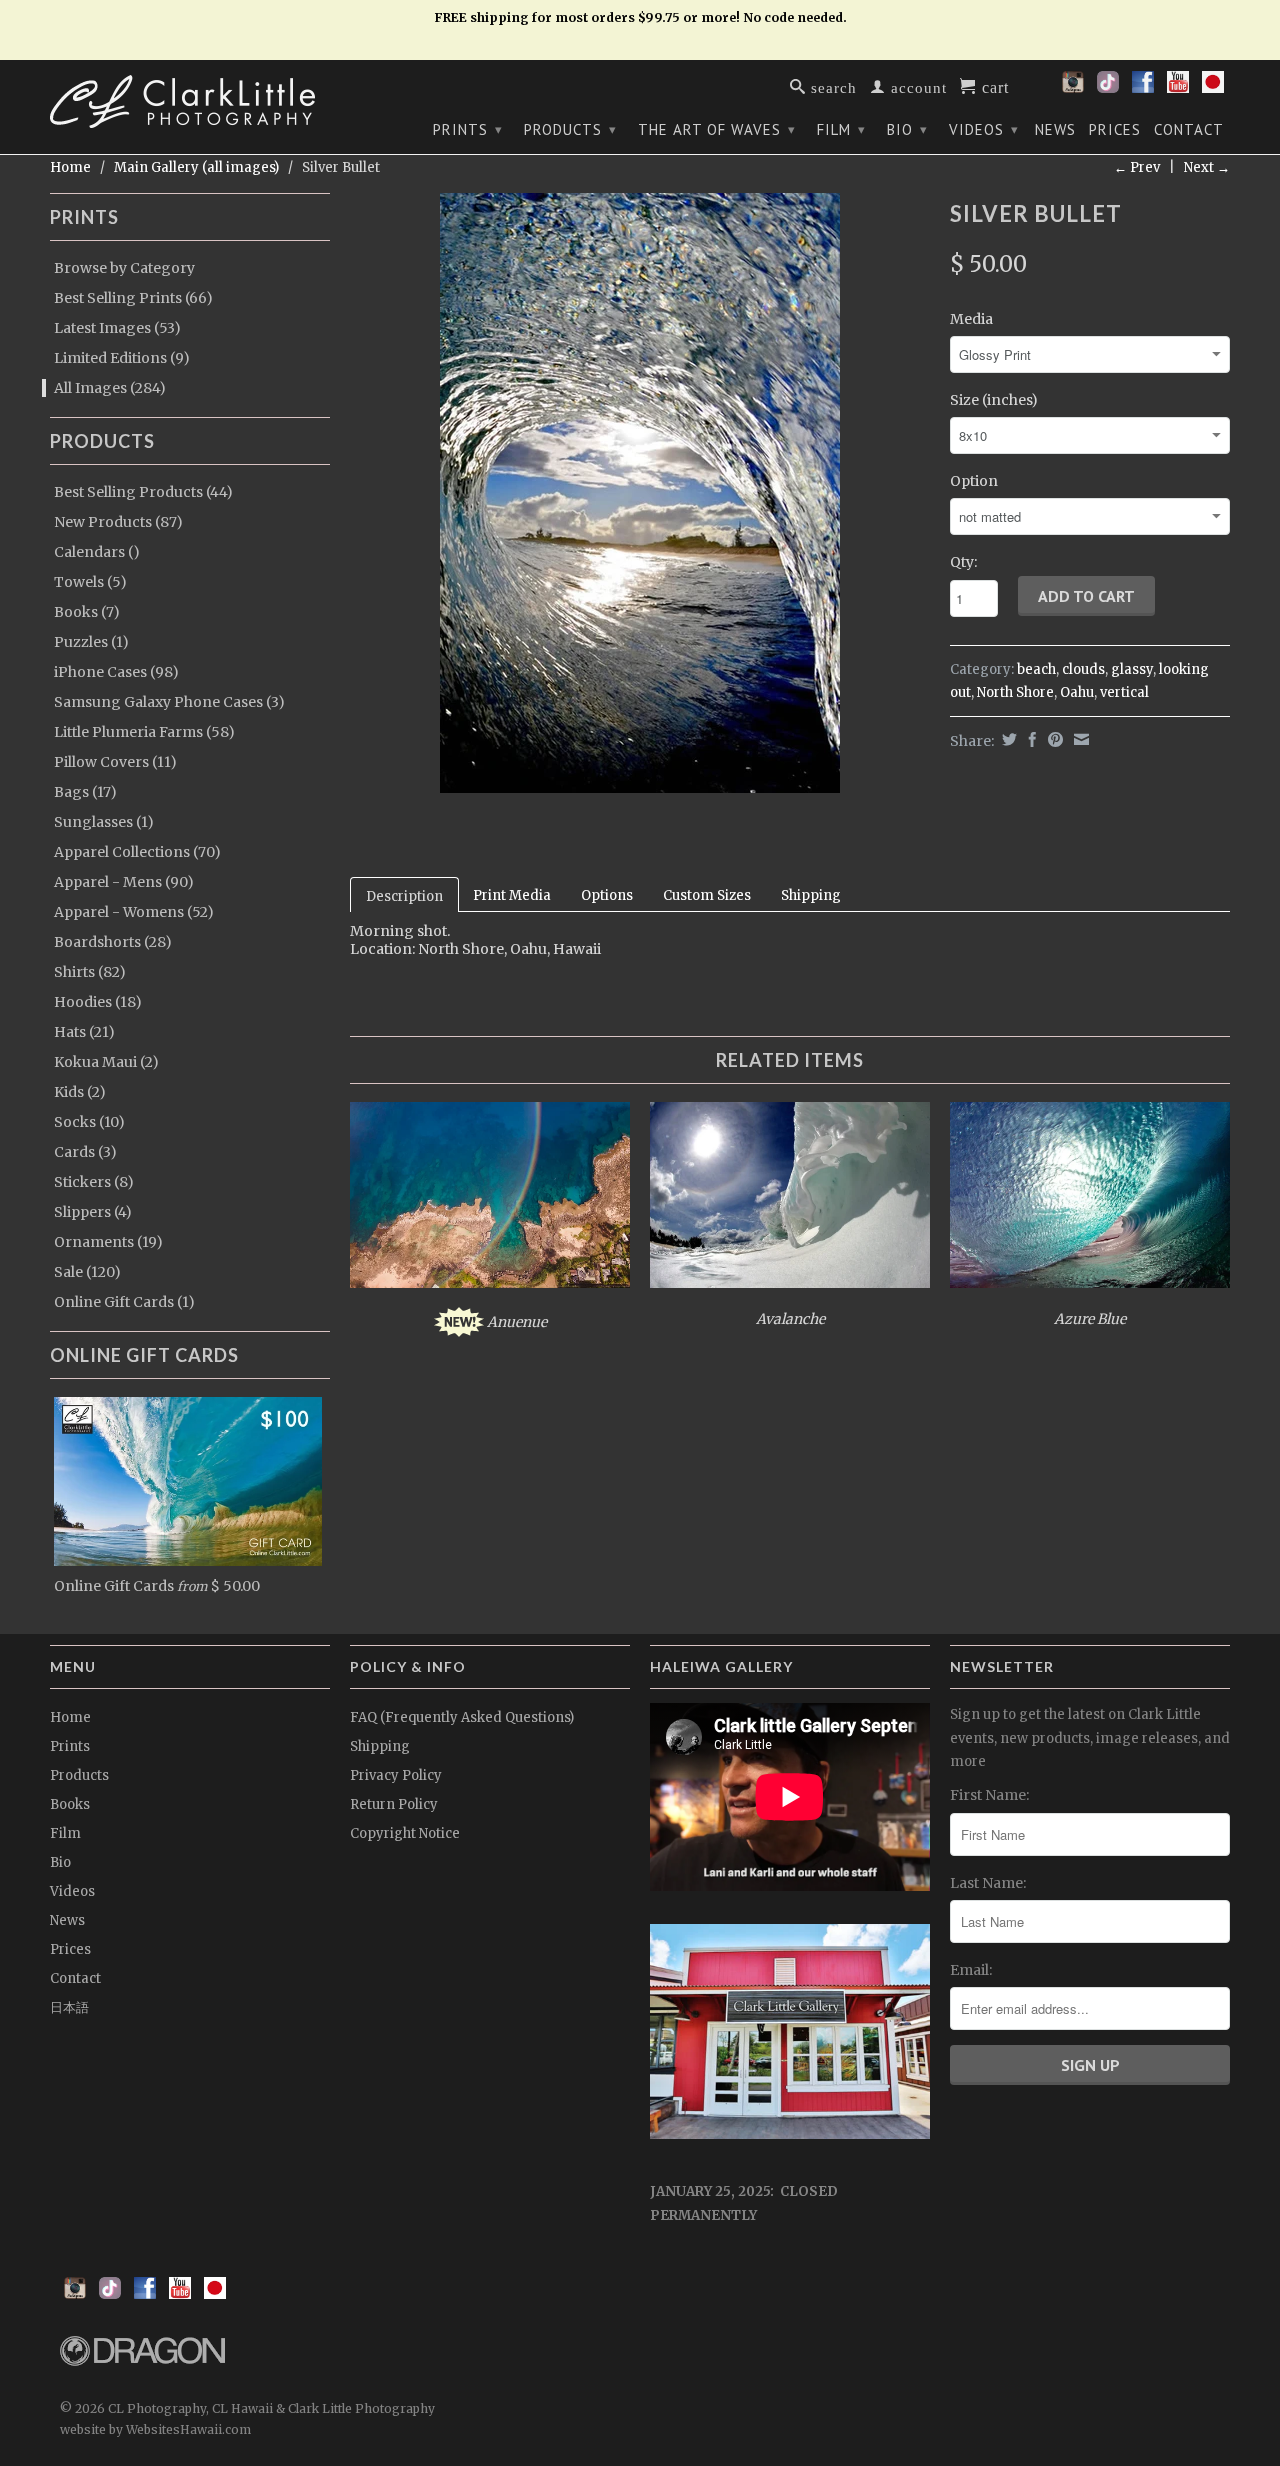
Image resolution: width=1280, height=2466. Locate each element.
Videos (984, 129)
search (831, 86)
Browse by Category (124, 268)
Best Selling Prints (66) (133, 298)
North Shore (1015, 692)
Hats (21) (84, 1032)
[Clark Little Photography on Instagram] (1073, 88)
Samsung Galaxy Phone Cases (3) (169, 702)
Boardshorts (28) (113, 942)
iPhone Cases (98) (116, 672)
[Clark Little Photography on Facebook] (1143, 88)
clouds (1083, 669)
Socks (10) (89, 1122)
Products (570, 129)
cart (993, 86)
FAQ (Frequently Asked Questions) (462, 1717)
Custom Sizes (707, 895)
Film (841, 129)
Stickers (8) (94, 1182)
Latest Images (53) (117, 328)
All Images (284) (110, 388)
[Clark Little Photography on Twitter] (1108, 88)
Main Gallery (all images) (196, 167)
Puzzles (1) (91, 642)
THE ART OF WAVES (717, 129)
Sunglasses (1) (104, 822)
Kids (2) (80, 1092)
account (916, 86)
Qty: (963, 562)
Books (70, 1804)
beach (1036, 669)
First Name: (989, 1795)
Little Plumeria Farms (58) (144, 732)
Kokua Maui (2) (106, 1062)
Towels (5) (90, 582)
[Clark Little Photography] (190, 101)
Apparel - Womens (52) (134, 912)
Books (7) (87, 612)
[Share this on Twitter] (1007, 739)
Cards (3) (85, 1152)
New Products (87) (118, 522)
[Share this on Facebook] (1030, 739)
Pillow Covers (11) (115, 762)
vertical (1124, 692)
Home (70, 1717)
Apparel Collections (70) (137, 852)
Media (971, 319)
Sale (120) (87, 1272)
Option (974, 481)
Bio (907, 129)
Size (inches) (994, 400)
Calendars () (97, 552)
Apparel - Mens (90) (124, 882)
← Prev (1137, 167)
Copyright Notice (405, 1833)
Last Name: (988, 1883)
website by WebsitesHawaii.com (155, 2429)
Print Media (512, 895)
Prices (1115, 130)
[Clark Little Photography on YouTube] (1178, 88)
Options (607, 895)
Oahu (1077, 692)
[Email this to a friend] (1079, 739)
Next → (1207, 167)
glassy (1132, 669)
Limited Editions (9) (122, 358)
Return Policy (394, 1804)
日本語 (69, 2007)
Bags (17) (85, 792)
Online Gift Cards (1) (124, 1302)
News (1055, 130)
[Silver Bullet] (640, 493)
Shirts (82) (90, 972)
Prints (468, 129)
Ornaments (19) (108, 1242)
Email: (971, 1970)
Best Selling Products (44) (143, 492)
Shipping (811, 895)
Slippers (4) (93, 1212)
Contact (1189, 130)
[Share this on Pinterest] (1053, 739)
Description (404, 896)
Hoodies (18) (98, 1002)
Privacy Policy (396, 1775)
